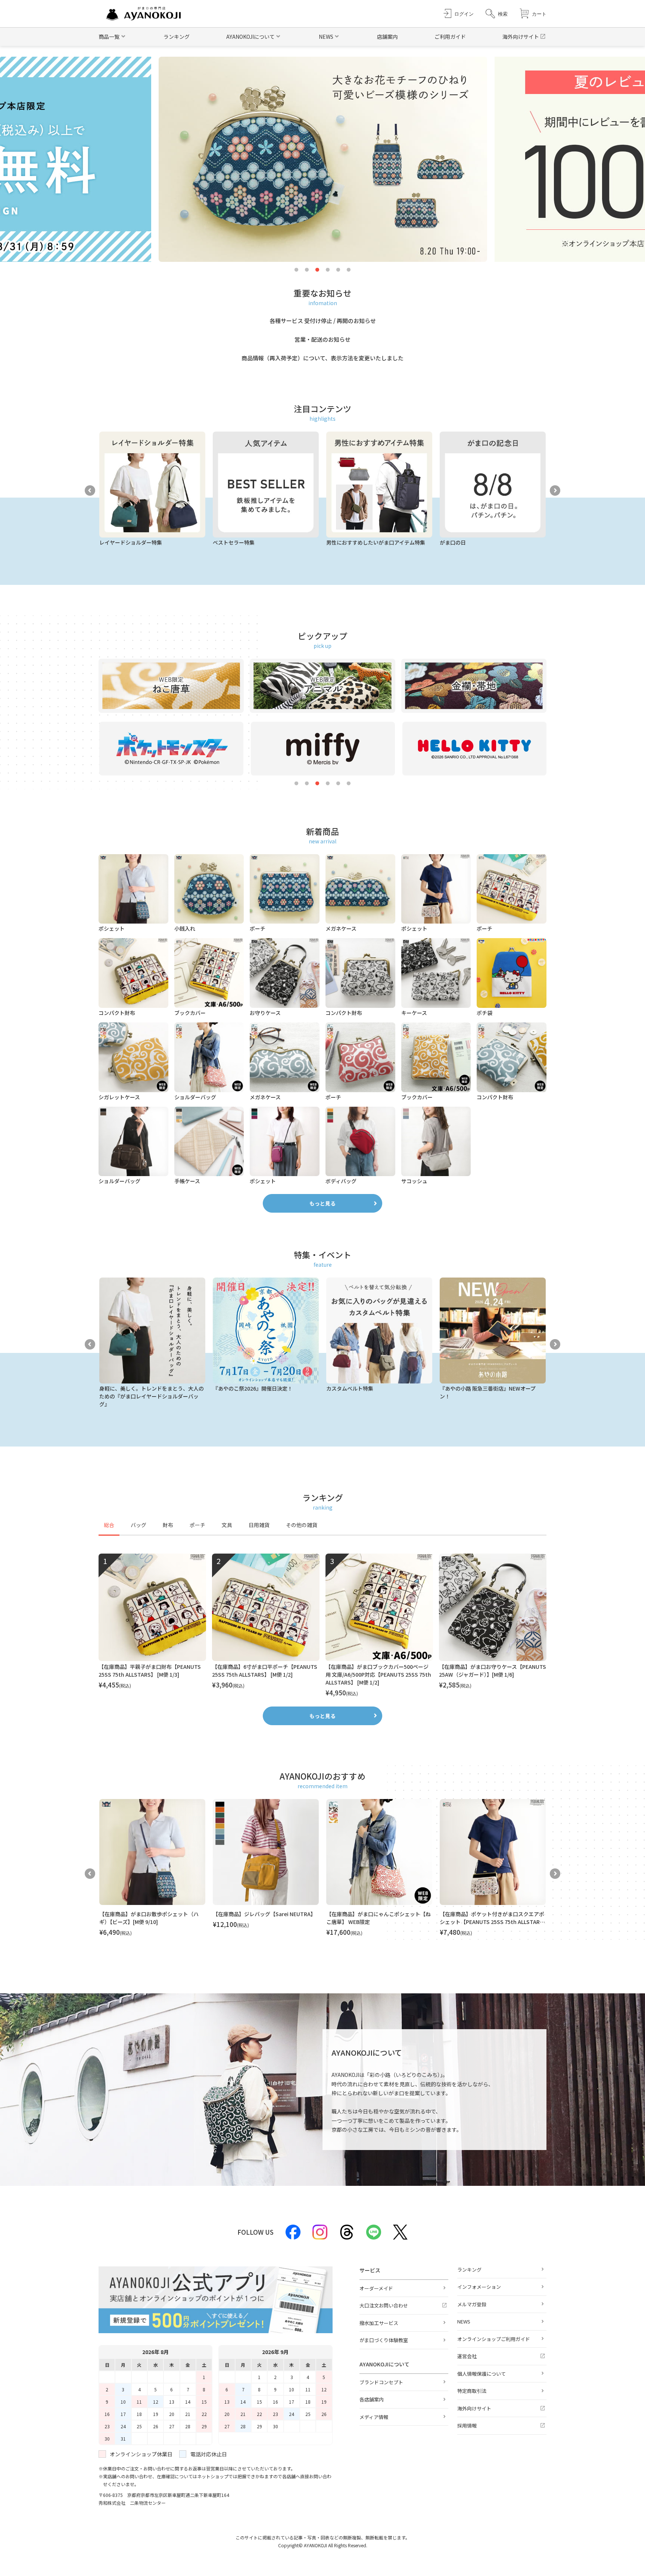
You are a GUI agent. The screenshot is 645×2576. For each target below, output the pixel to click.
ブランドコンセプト (381, 2382)
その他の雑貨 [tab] (302, 1525)
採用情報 (467, 2425)
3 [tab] (317, 270)
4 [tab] (328, 270)
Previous (90, 491)
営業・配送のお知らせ (322, 339)
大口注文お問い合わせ (384, 2305)
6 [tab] (349, 270)
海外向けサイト (521, 37)
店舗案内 (387, 37)
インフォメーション (479, 2287)
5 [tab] (338, 270)
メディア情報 (374, 2417)
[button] (497, 14)
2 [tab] (307, 270)
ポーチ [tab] (197, 1525)
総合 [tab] (109, 1525)
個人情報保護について (482, 2374)
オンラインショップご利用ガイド (494, 2339)
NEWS (464, 2321)
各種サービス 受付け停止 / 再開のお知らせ (323, 321)
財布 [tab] (168, 1525)
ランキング (177, 37)
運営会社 (467, 2356)
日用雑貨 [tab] (259, 1525)
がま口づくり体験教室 (384, 2340)
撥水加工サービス (379, 2323)
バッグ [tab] (138, 1525)
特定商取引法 (472, 2391)
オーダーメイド (376, 2288)
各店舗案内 (372, 2399)
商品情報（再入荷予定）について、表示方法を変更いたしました (322, 358)
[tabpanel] (322, 1626)
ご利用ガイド (450, 37)
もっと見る (322, 1203)
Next (555, 491)
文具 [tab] (227, 1525)
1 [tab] (296, 270)
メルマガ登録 (472, 2304)
